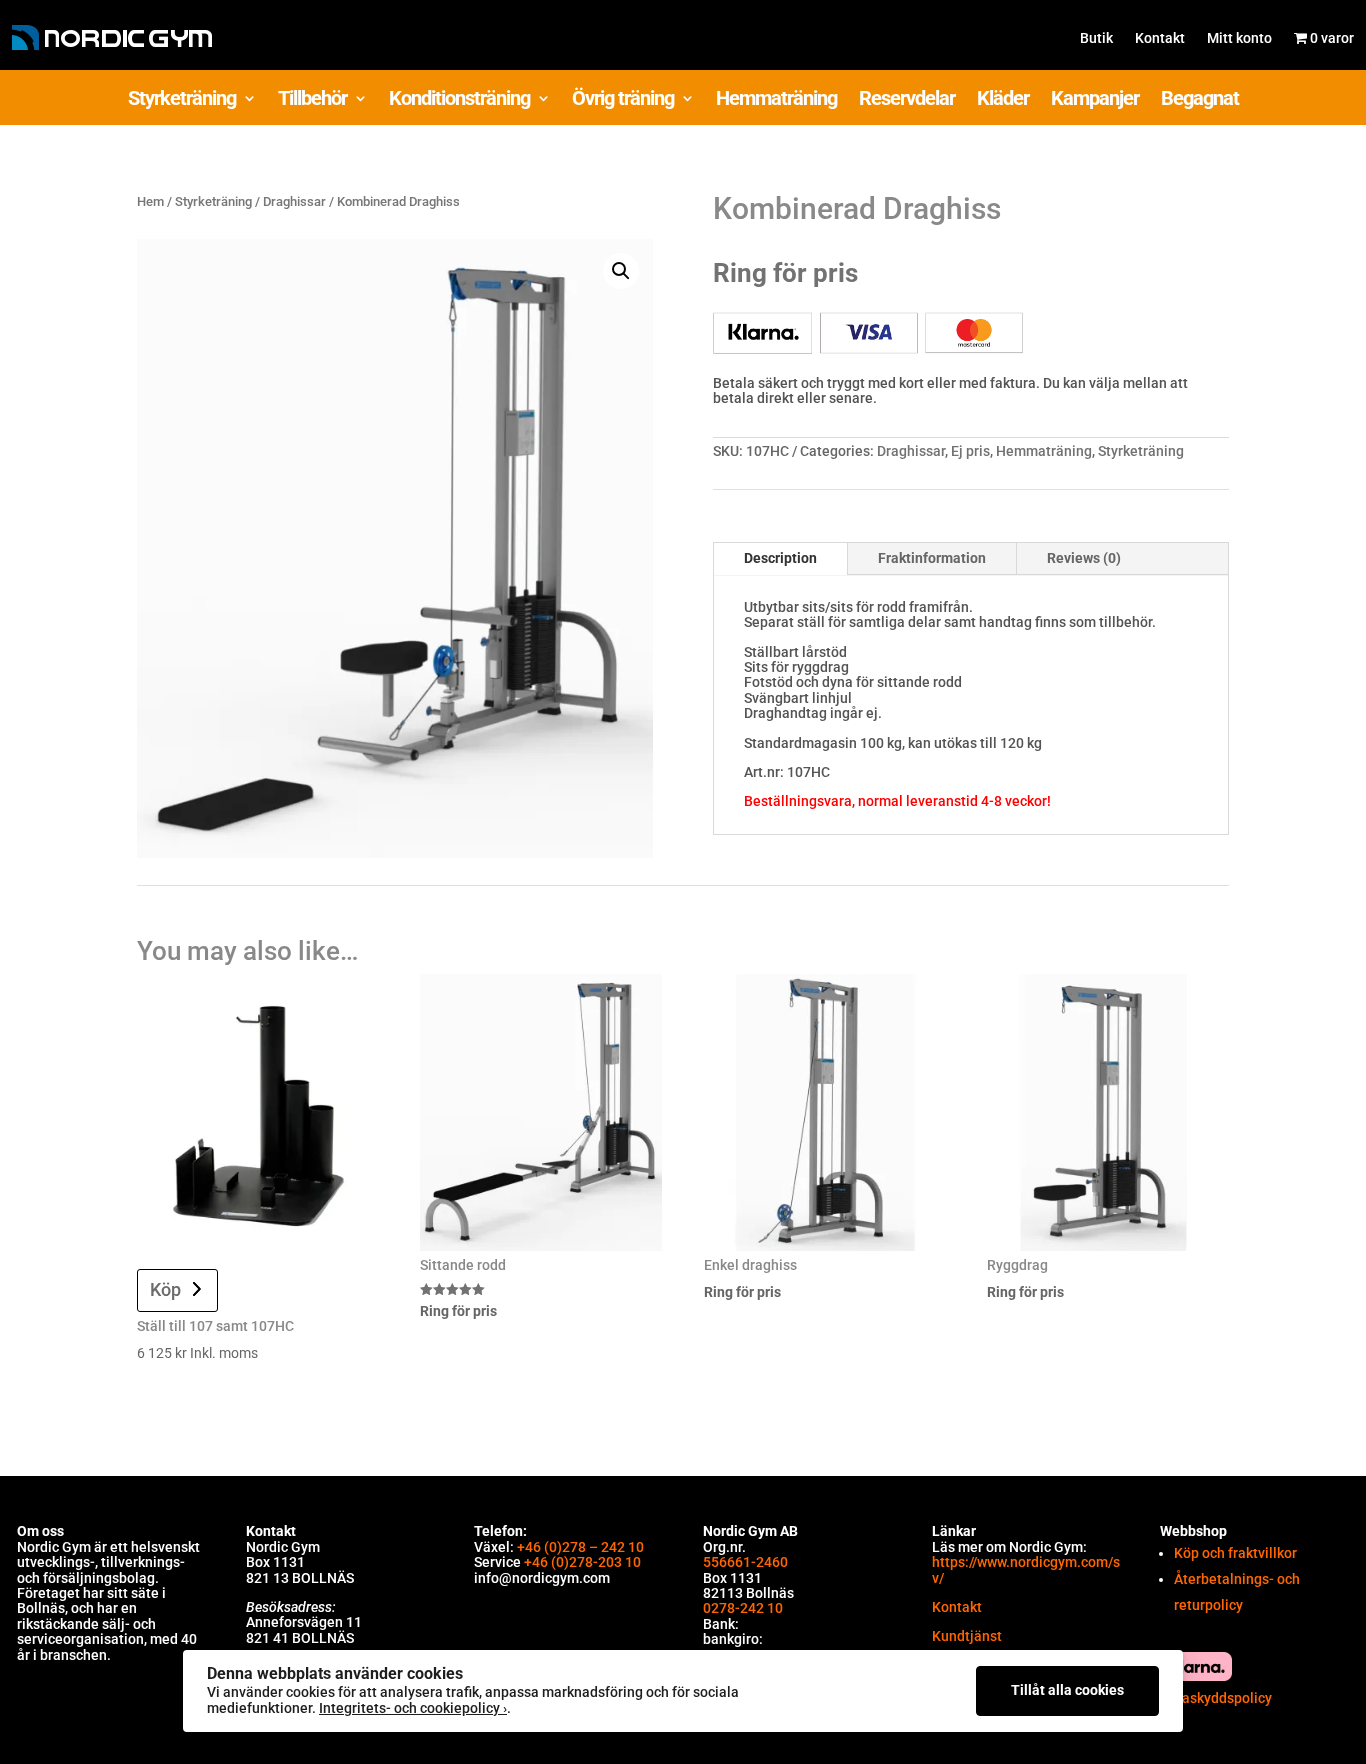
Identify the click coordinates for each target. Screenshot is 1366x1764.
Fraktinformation (932, 558)
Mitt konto (1239, 38)
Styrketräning (182, 100)
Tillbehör (312, 100)
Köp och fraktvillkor (1235, 1553)
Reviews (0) (1084, 558)
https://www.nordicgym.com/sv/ (1026, 1569)
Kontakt (1160, 38)
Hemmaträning (776, 100)
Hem (150, 201)
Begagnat (1200, 100)
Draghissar (294, 201)
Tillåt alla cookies (1067, 1690)
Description (780, 558)
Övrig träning (623, 100)
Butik (1096, 38)
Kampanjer (1095, 100)
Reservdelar (907, 100)
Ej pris (970, 451)
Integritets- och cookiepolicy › (413, 1708)
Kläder (1003, 100)
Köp (165, 1289)
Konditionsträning (459, 100)
